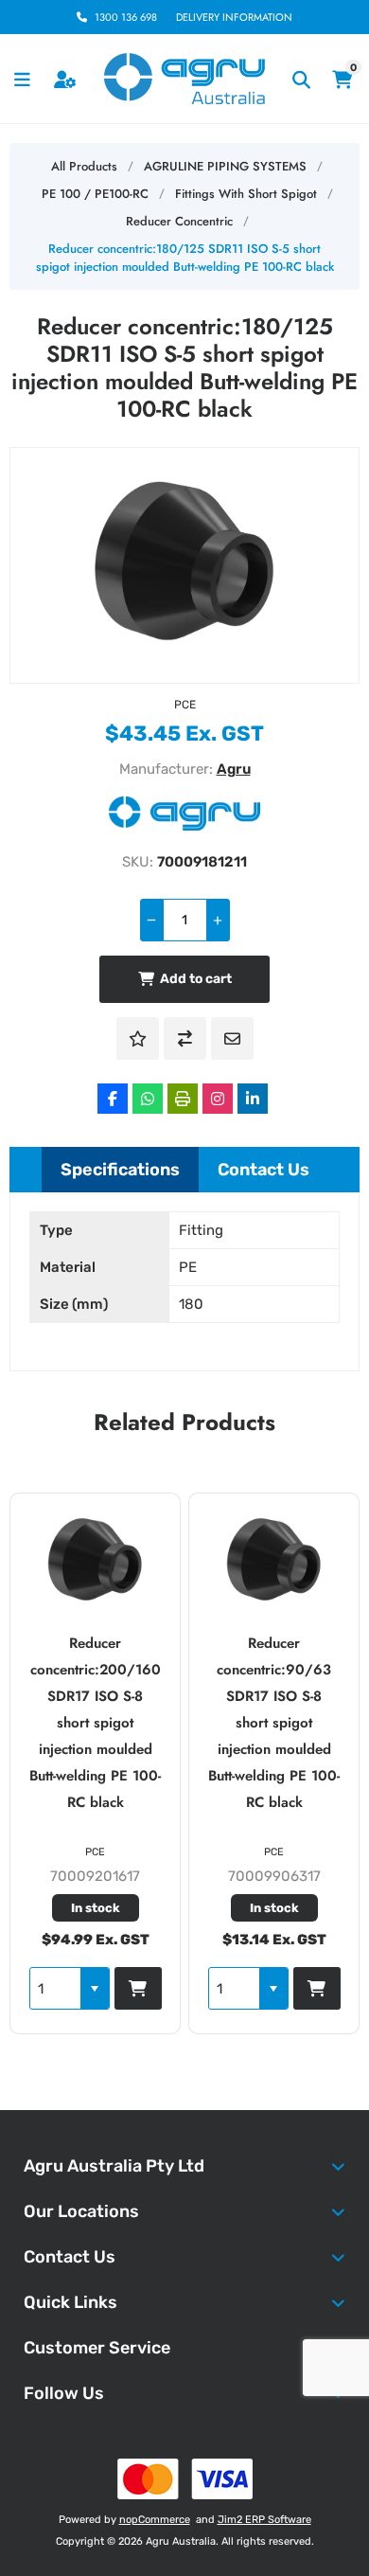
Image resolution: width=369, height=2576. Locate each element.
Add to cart (196, 979)
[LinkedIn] (253, 1099)
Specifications (120, 1170)
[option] (165, 1764)
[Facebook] (113, 1099)
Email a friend (232, 1038)
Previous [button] (24, 1416)
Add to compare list (185, 1038)
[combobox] (124, 1988)
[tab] (120, 1170)
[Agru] (184, 826)
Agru (234, 769)
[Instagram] (218, 1099)
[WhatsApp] (148, 1099)
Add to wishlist (138, 1038)
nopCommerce (155, 2520)
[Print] (183, 1099)
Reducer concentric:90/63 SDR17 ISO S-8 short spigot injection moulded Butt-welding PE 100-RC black (165, 1723)
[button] (164, 1988)
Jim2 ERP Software (264, 2520)
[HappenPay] (185, 2479)
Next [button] (345, 1416)
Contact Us (264, 1170)
